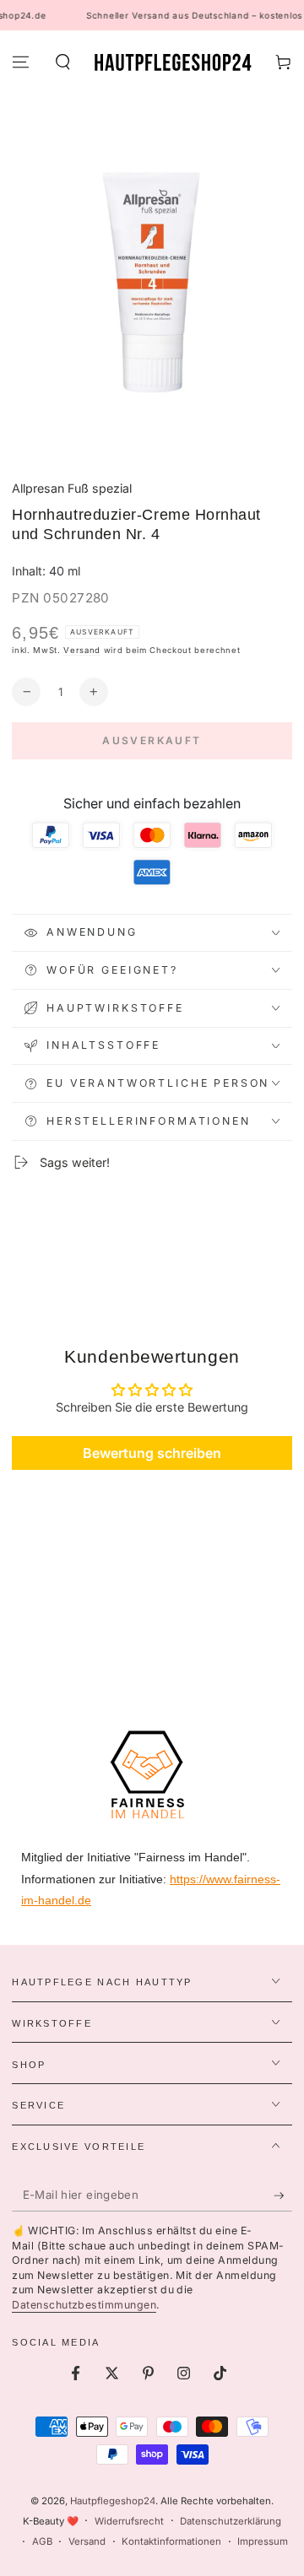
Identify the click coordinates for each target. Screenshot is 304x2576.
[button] (62, 62)
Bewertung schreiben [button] (152, 1453)
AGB (42, 2541)
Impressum (263, 2541)
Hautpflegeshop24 (113, 2501)
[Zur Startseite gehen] (173, 62)
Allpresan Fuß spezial (72, 488)
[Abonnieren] (283, 2195)
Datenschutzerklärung (231, 2521)
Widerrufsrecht (129, 2521)
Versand (82, 650)
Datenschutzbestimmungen (84, 2305)
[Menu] (21, 62)
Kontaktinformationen (171, 2541)
